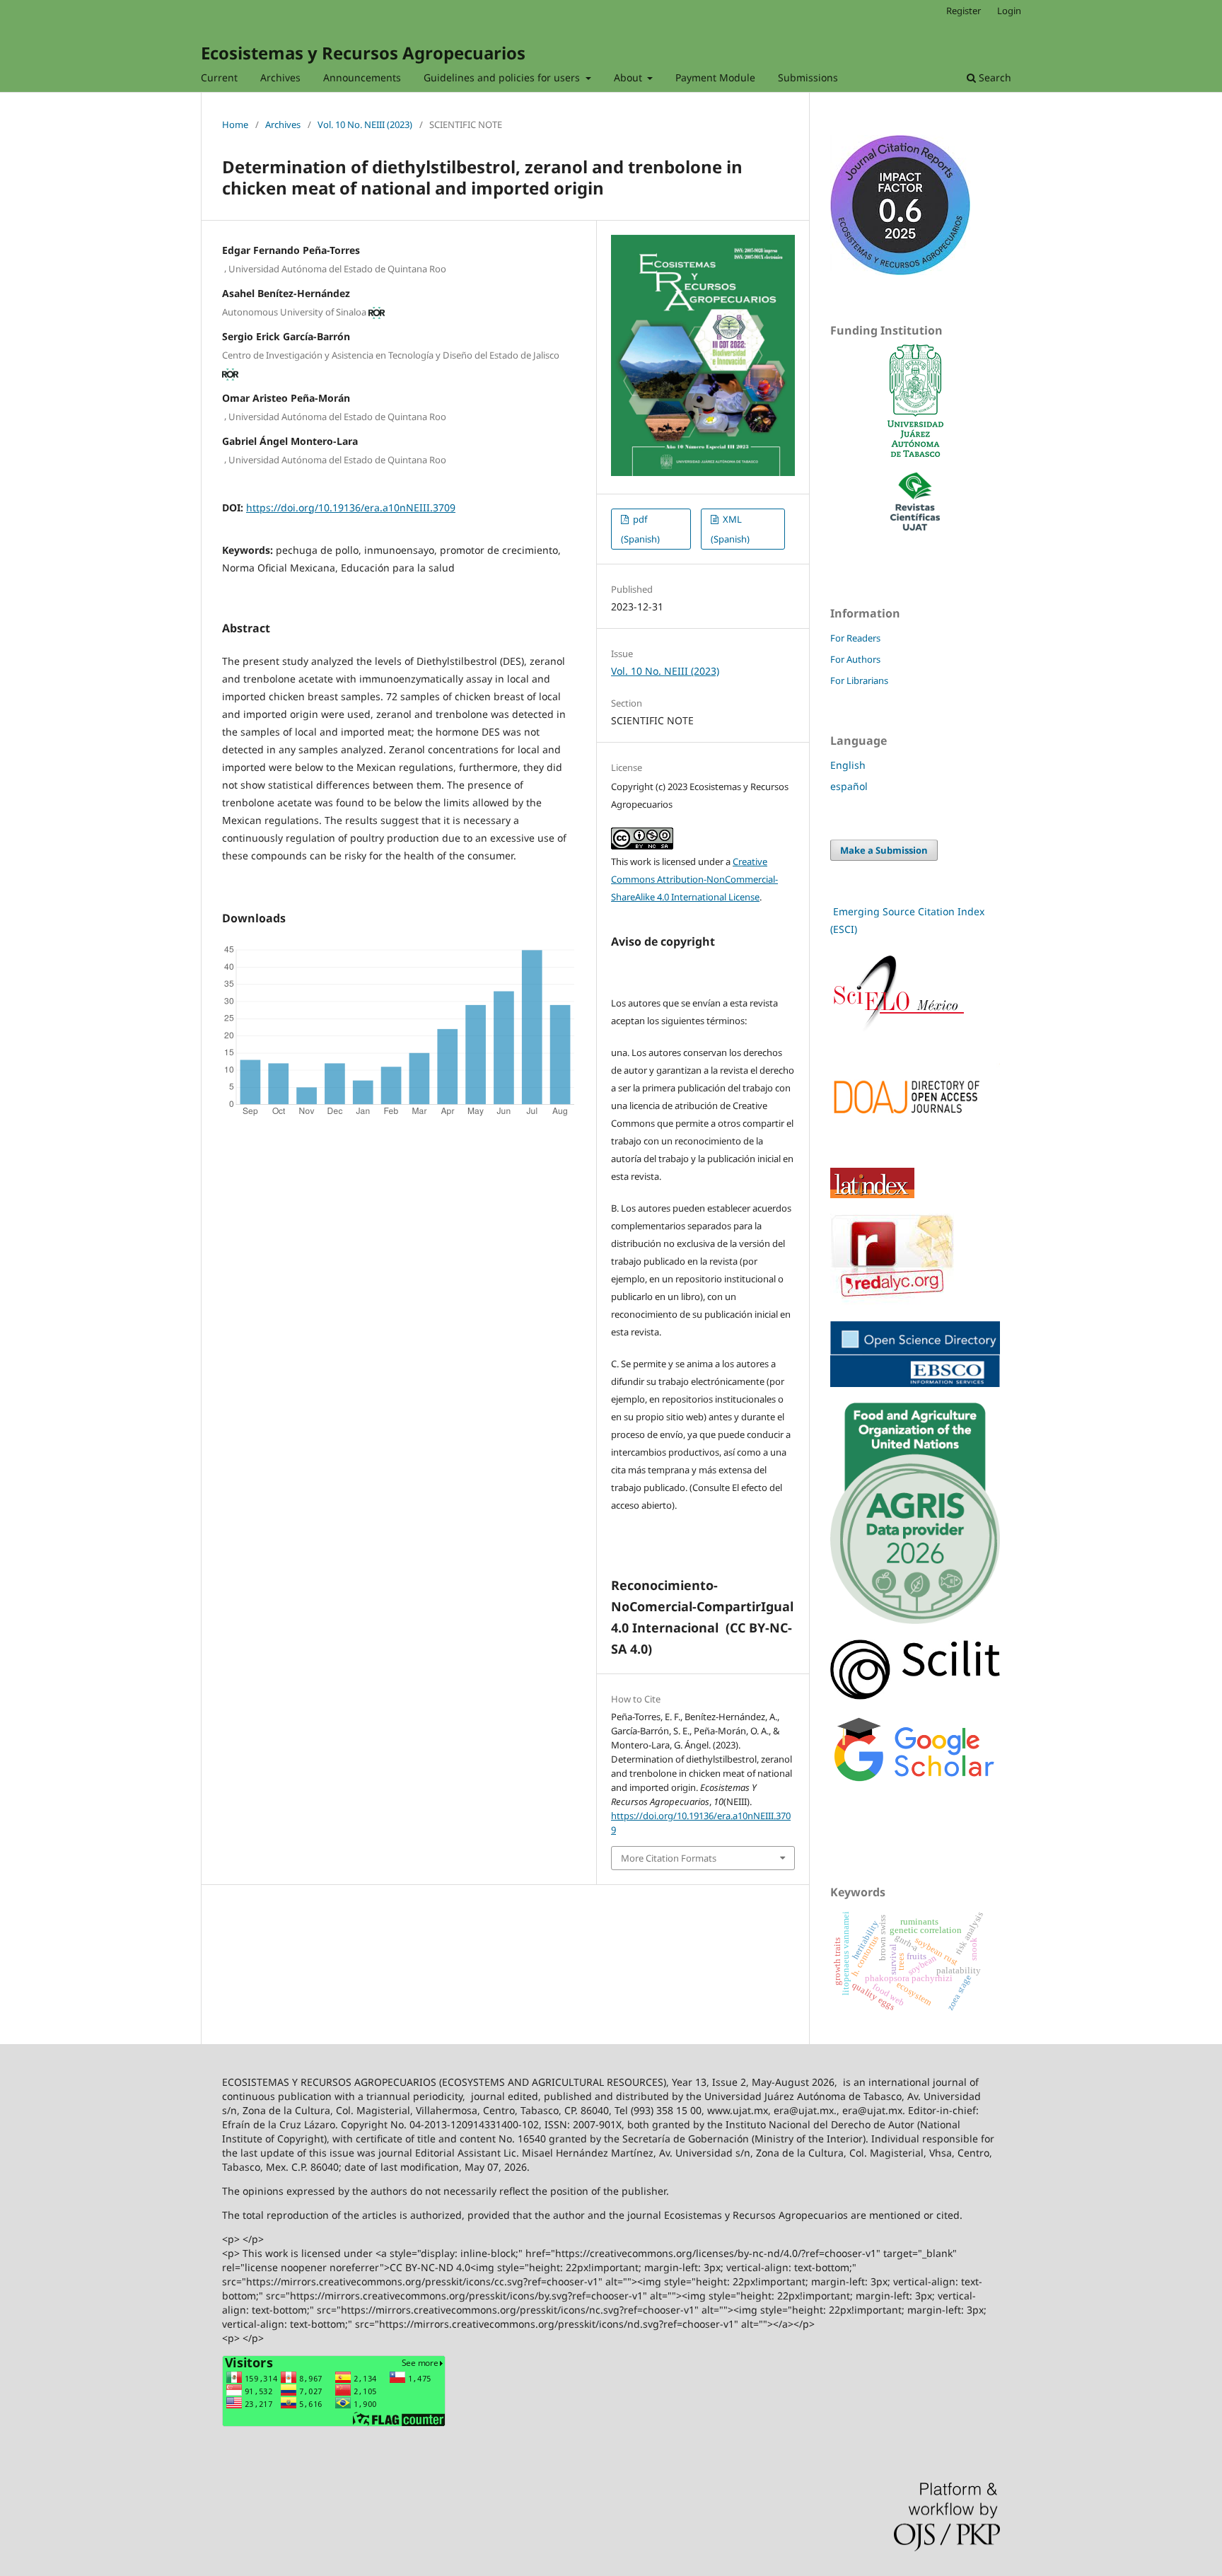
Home (235, 124)
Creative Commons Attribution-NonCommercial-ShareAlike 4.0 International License (694, 879)
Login (1009, 11)
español (849, 786)
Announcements (362, 77)
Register (964, 11)
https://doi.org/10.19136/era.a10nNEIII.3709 (351, 507)
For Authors (855, 659)
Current (219, 77)
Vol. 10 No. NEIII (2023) (365, 124)
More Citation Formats (669, 1858)
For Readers (855, 638)
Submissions (808, 77)
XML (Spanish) (730, 529)
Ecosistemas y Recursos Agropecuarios (363, 53)
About (629, 77)
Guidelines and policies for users (503, 77)
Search (994, 77)
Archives (280, 77)
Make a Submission (884, 850)
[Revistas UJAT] (915, 527)
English (848, 765)
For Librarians (859, 680)
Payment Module (715, 77)
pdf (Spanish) (640, 529)
